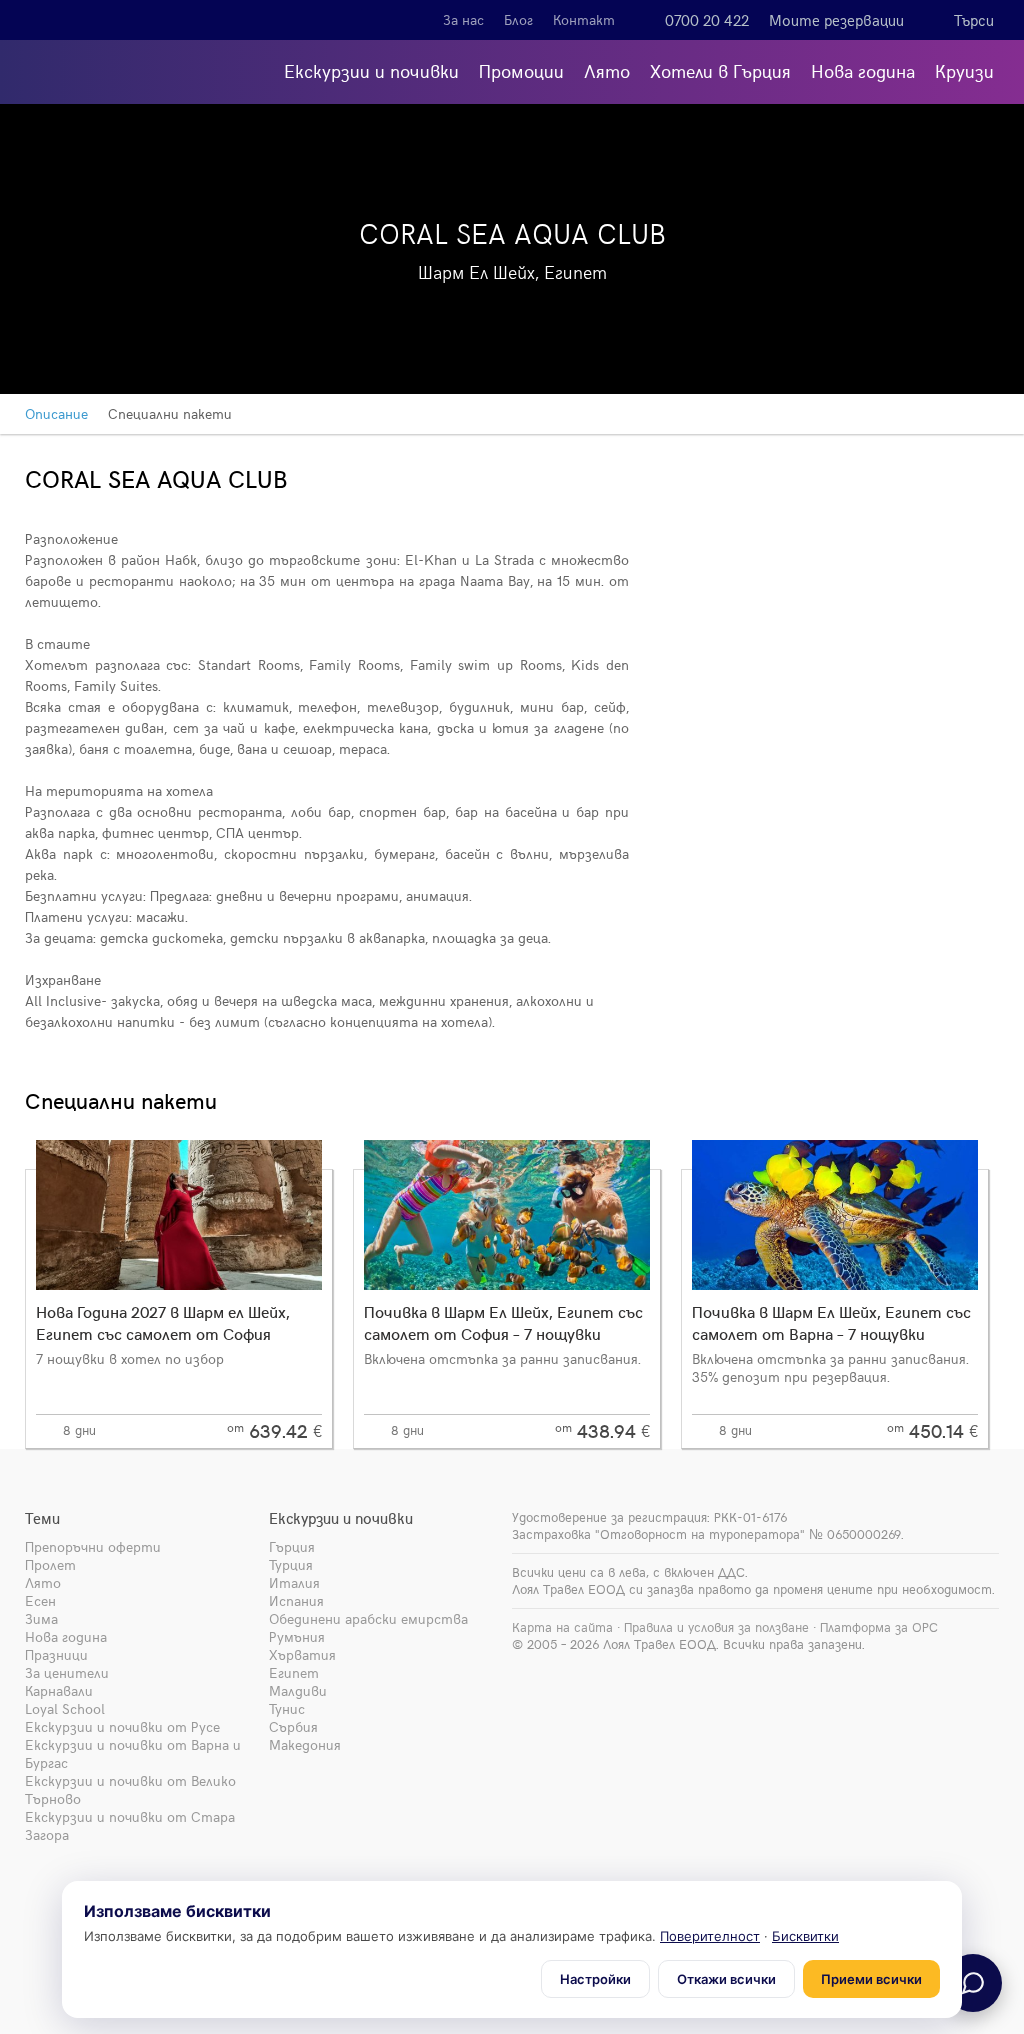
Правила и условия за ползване (716, 1627)
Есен (40, 1600)
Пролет (50, 1564)
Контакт (584, 19)
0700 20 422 (707, 20)
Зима (41, 1618)
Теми (42, 1518)
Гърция (292, 1546)
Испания (296, 1600)
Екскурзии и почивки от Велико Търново (130, 1789)
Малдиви (298, 1690)
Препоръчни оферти (93, 1546)
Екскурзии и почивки (371, 70)
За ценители (67, 1672)
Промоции (521, 70)
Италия (294, 1582)
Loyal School (65, 1708)
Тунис (287, 1708)
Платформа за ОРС (879, 1627)
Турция (291, 1564)
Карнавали (59, 1690)
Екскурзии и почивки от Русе (122, 1726)
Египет (294, 1672)
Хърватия (302, 1654)
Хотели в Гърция (720, 70)
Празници (56, 1654)
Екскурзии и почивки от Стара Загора (130, 1825)
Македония (305, 1744)
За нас (463, 19)
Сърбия (293, 1726)
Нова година (863, 70)
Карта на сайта (562, 1627)
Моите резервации (836, 20)
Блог (518, 19)
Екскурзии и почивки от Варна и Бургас (133, 1753)
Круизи (964, 70)
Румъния (297, 1636)
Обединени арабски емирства (368, 1618)
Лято (607, 70)
